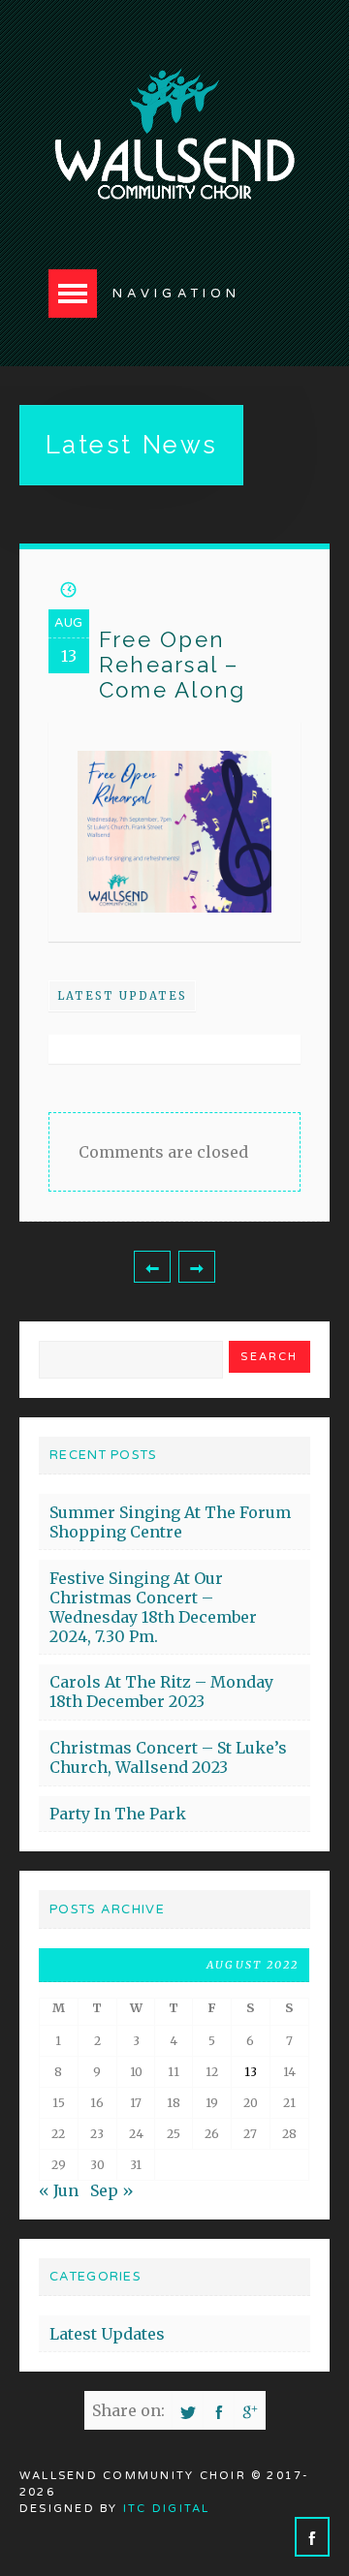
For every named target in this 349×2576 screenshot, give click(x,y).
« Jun (59, 2190)
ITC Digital (167, 2509)
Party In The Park (118, 1814)
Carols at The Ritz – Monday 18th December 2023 (161, 1691)
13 (251, 2072)
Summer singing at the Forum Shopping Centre (170, 1522)
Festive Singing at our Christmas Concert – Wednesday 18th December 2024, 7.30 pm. (153, 1607)
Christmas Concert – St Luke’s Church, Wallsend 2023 (168, 1757)
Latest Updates (122, 996)
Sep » (112, 2190)
